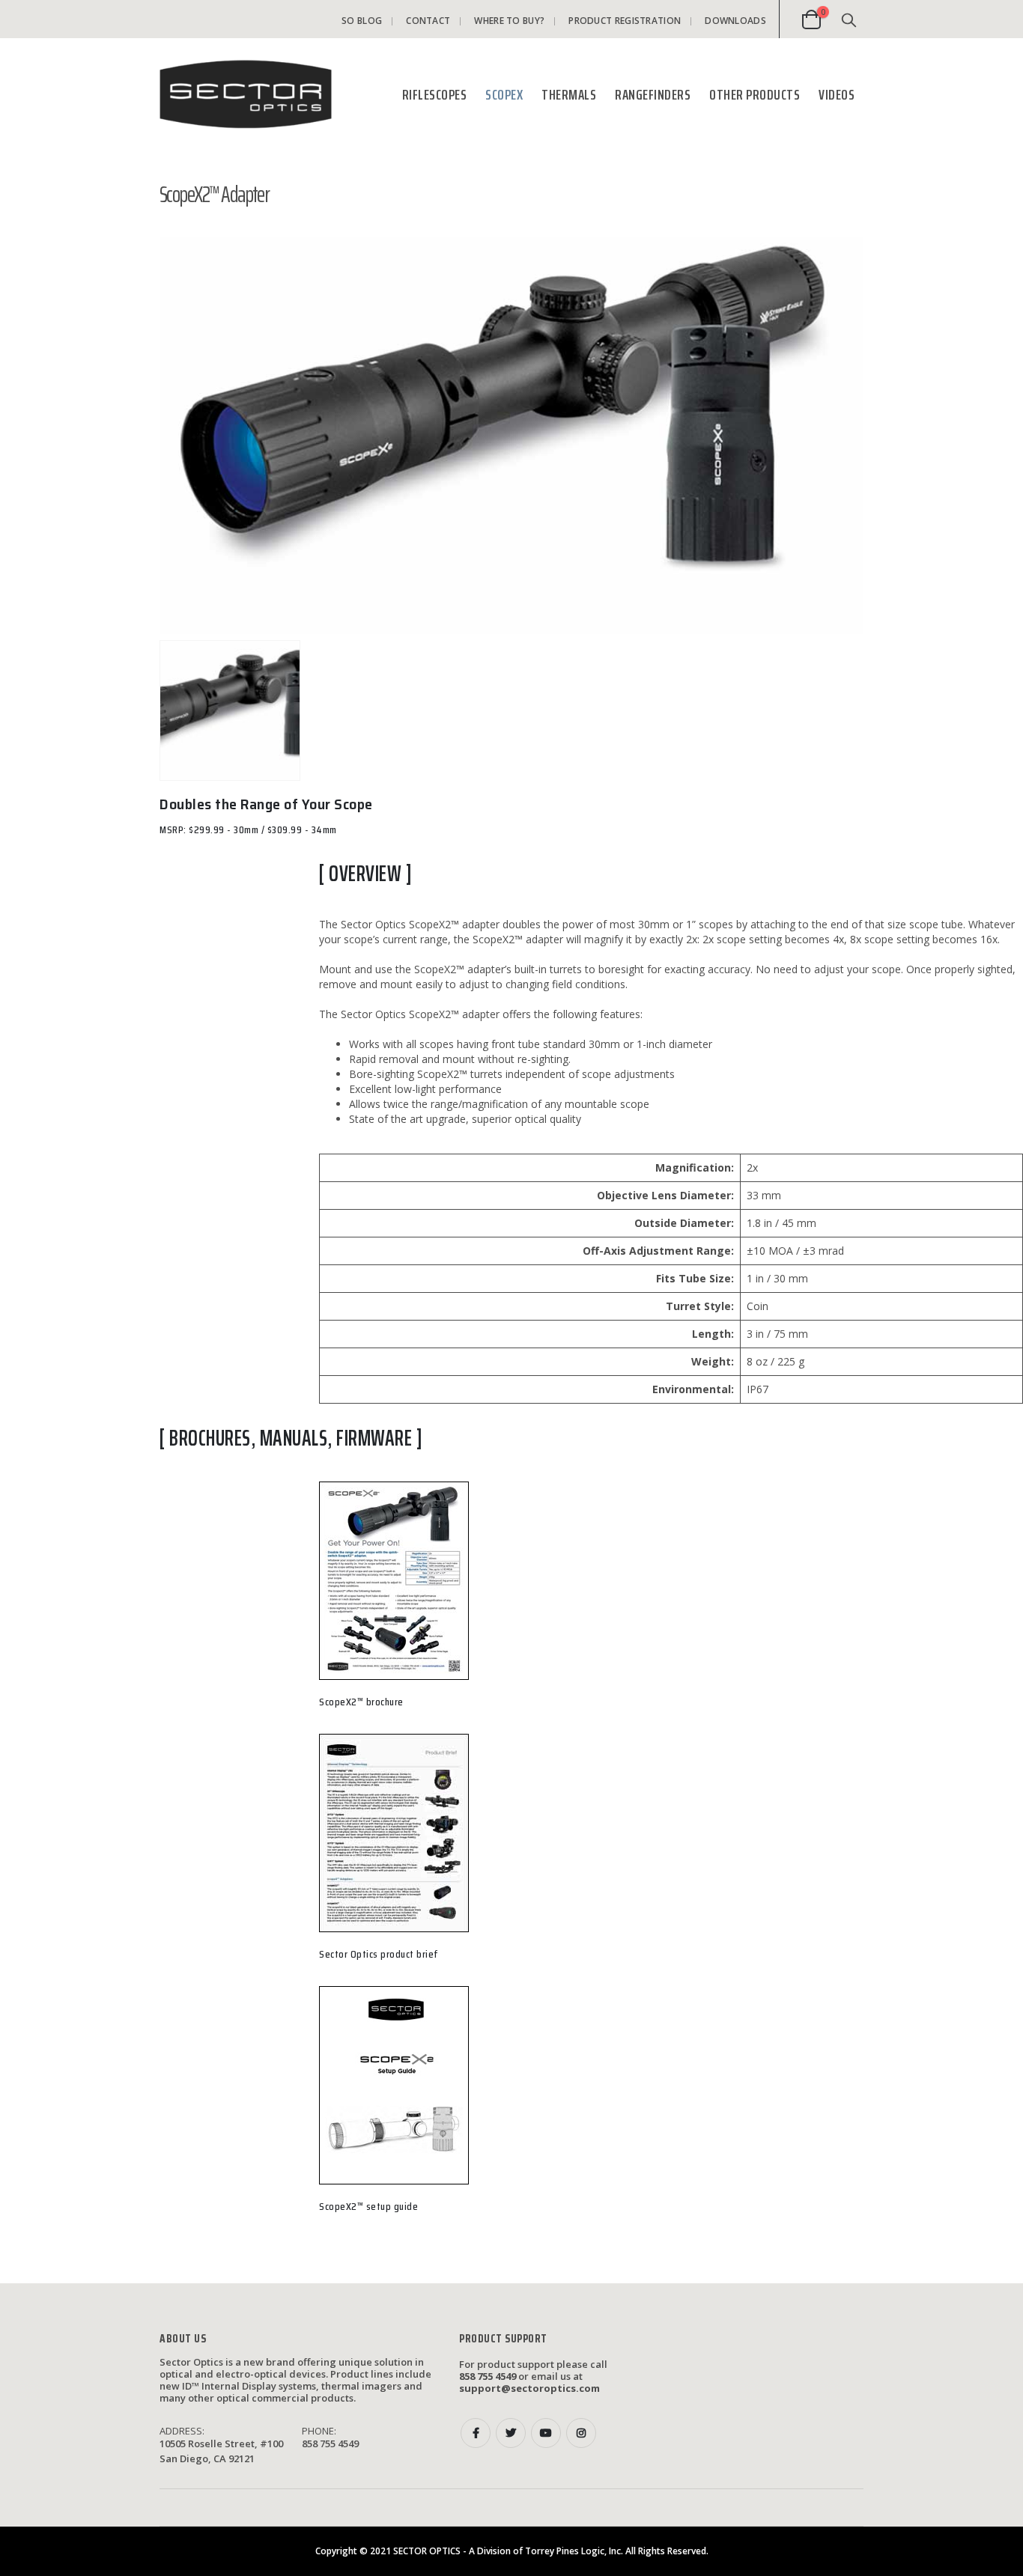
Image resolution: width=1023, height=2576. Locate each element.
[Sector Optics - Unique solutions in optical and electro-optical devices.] (246, 94)
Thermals (569, 94)
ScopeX (504, 94)
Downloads (735, 21)
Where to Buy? (509, 21)
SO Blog (362, 21)
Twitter (511, 2433)
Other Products (755, 94)
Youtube (546, 2433)
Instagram (581, 2433)
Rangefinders (653, 94)
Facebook (476, 2433)
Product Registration (625, 21)
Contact (428, 21)
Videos (837, 94)
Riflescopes (435, 94)
